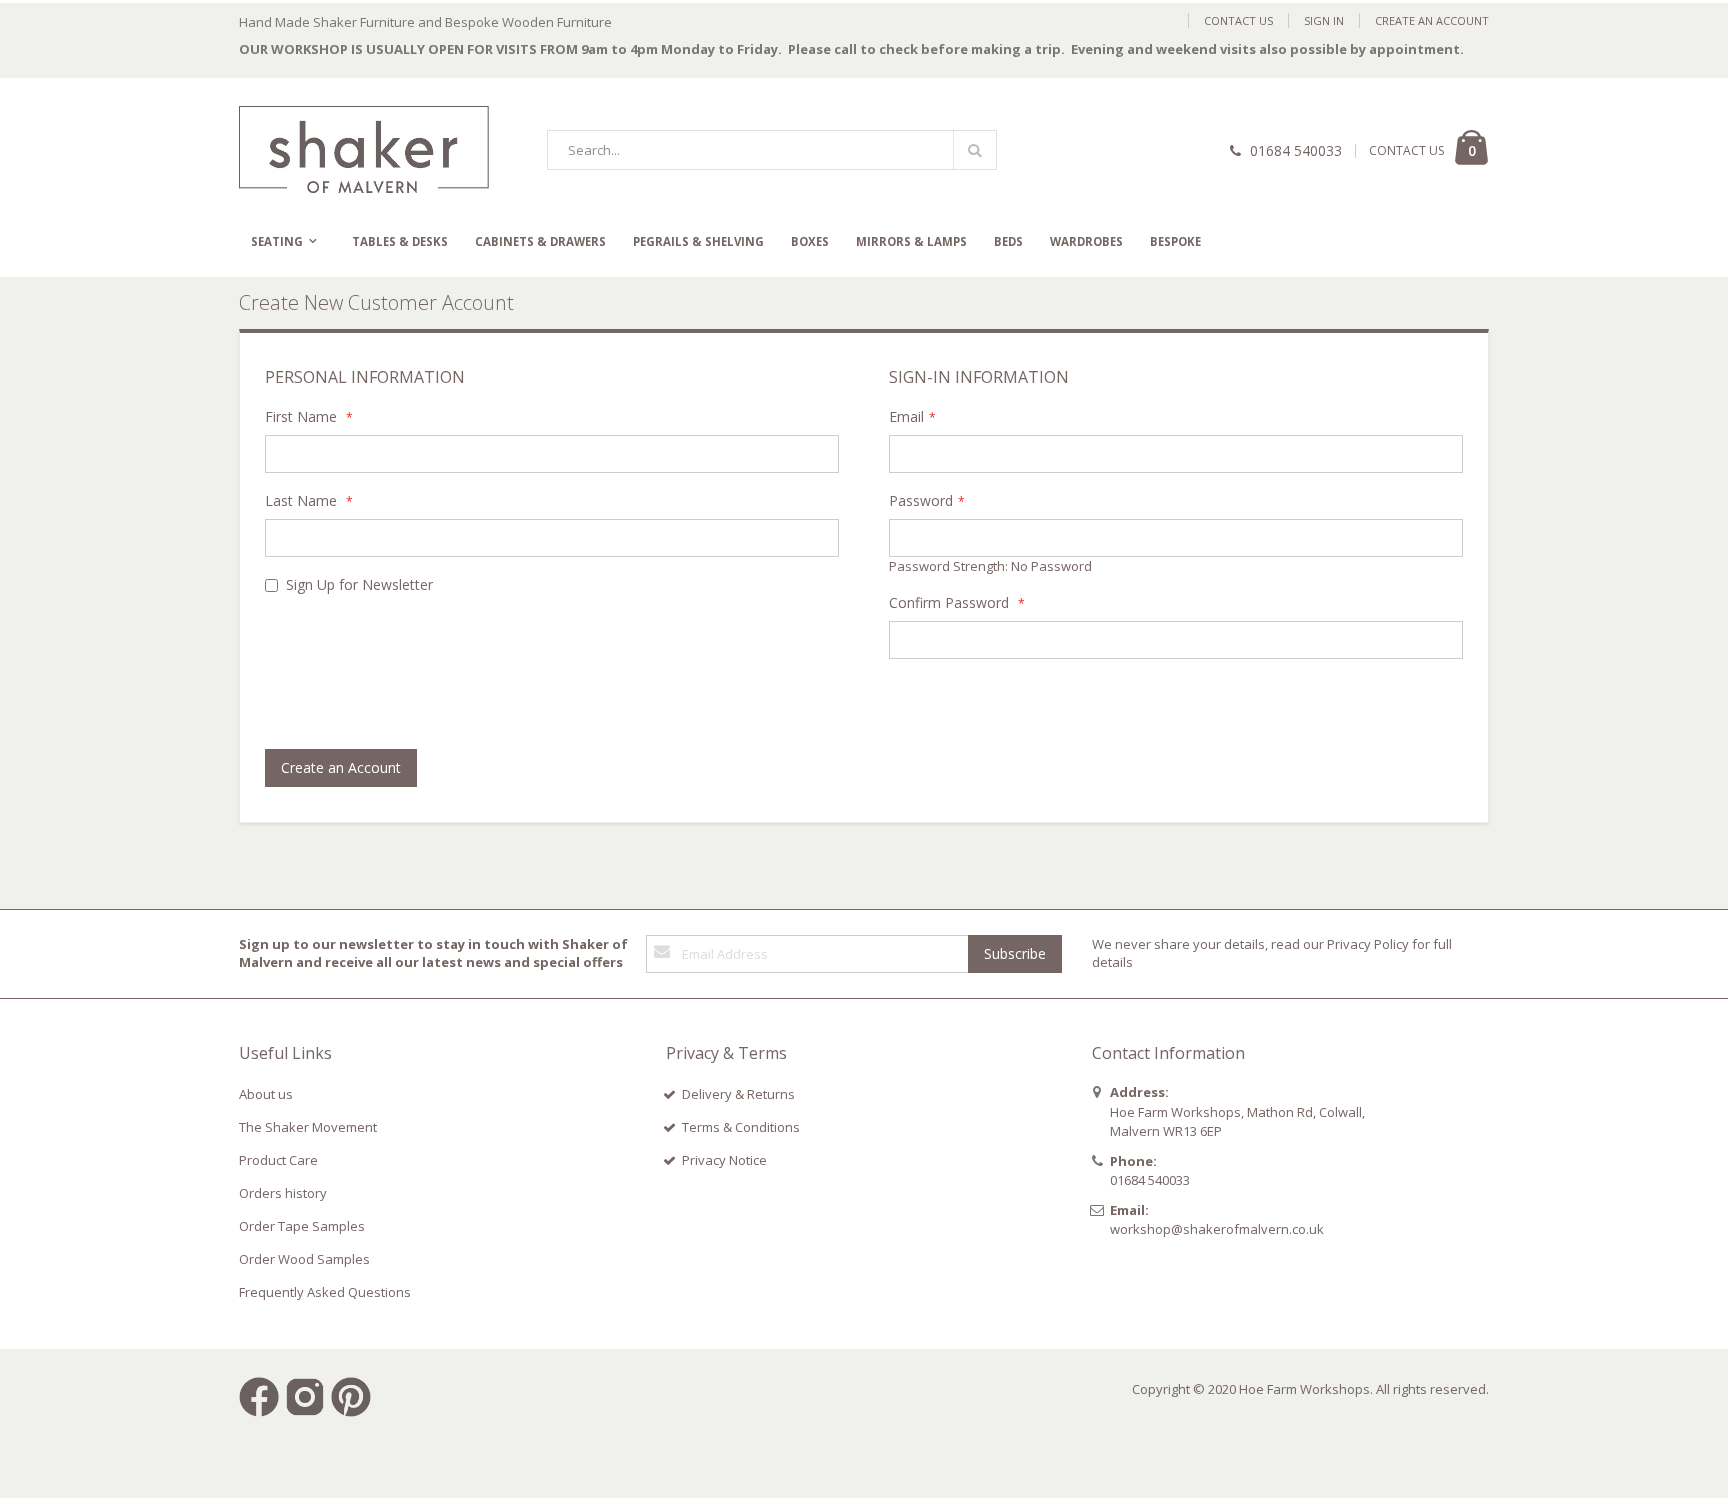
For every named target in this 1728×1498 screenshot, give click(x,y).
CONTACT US (1406, 150)
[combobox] (772, 150)
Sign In (1324, 20)
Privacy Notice (724, 1160)
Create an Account (1432, 20)
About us (266, 1094)
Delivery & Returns (738, 1094)
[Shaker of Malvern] (364, 149)
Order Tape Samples (302, 1226)
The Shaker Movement (308, 1127)
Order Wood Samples (304, 1259)
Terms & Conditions (741, 1127)
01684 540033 (1296, 150)
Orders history (283, 1193)
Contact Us (1238, 20)
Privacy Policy (1368, 944)
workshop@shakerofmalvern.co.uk (1217, 1229)
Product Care (278, 1160)
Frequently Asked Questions (325, 1292)
